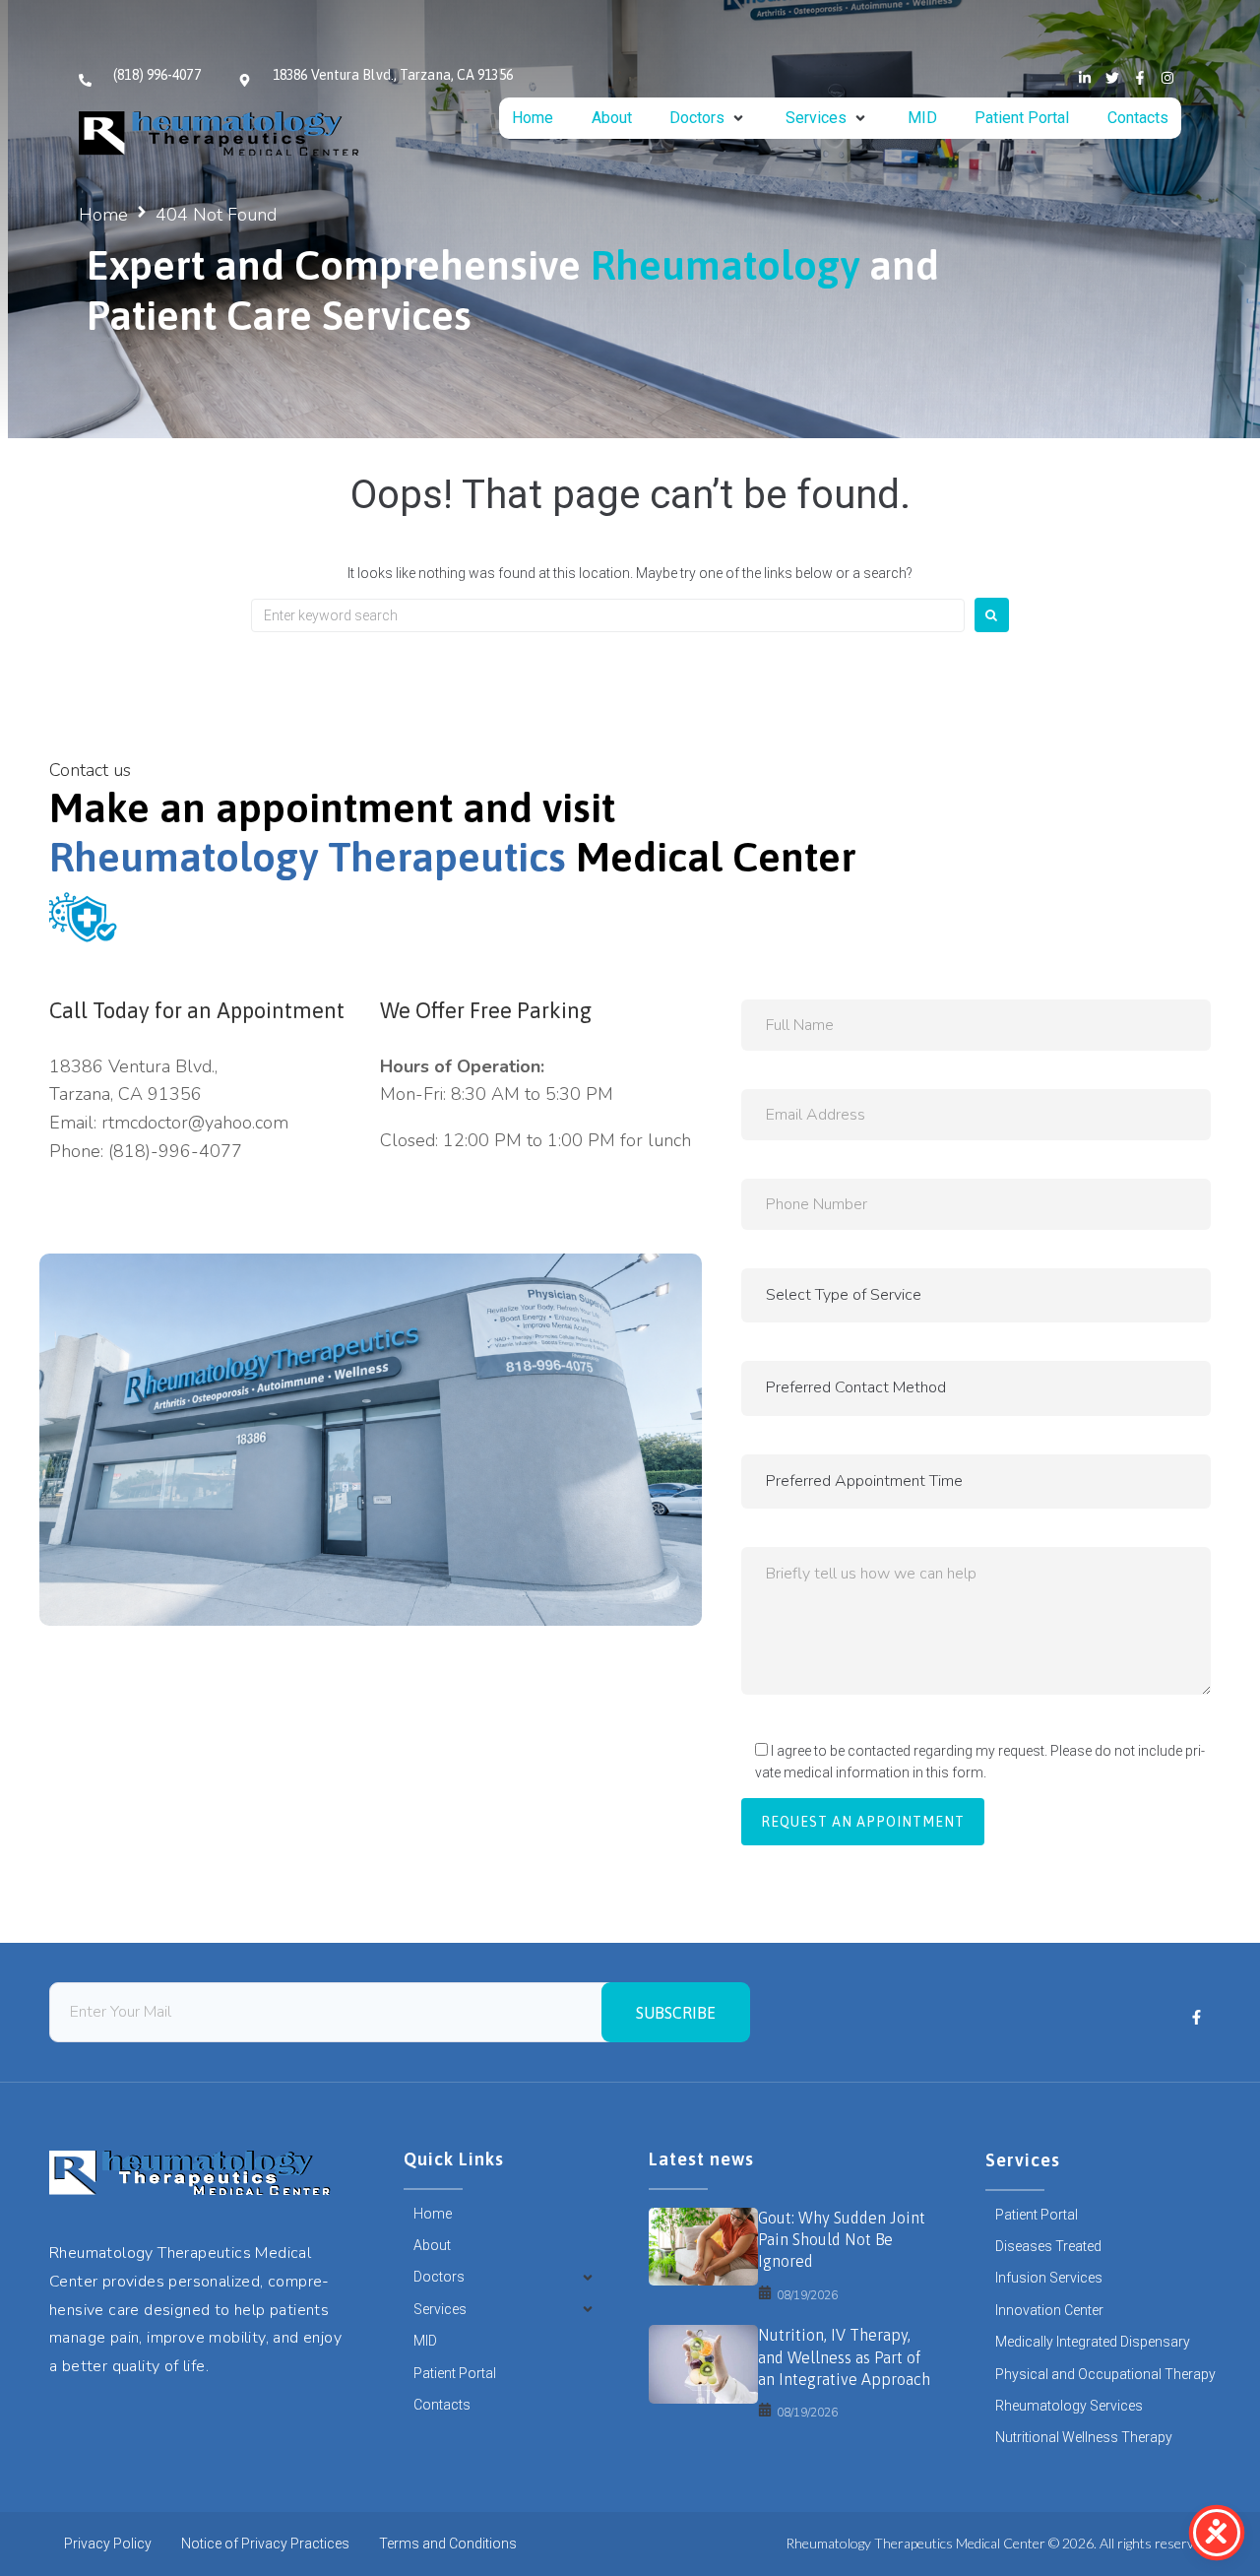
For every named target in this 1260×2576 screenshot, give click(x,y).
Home (103, 215)
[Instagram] (1167, 78)
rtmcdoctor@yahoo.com (195, 1123)
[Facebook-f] (1140, 78)
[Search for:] (608, 615)
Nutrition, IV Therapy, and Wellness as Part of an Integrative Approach (844, 2357)
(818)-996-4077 (175, 1151)
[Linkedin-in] (1085, 78)
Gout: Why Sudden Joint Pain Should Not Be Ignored (842, 2240)
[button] (708, 118)
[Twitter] (1112, 78)
